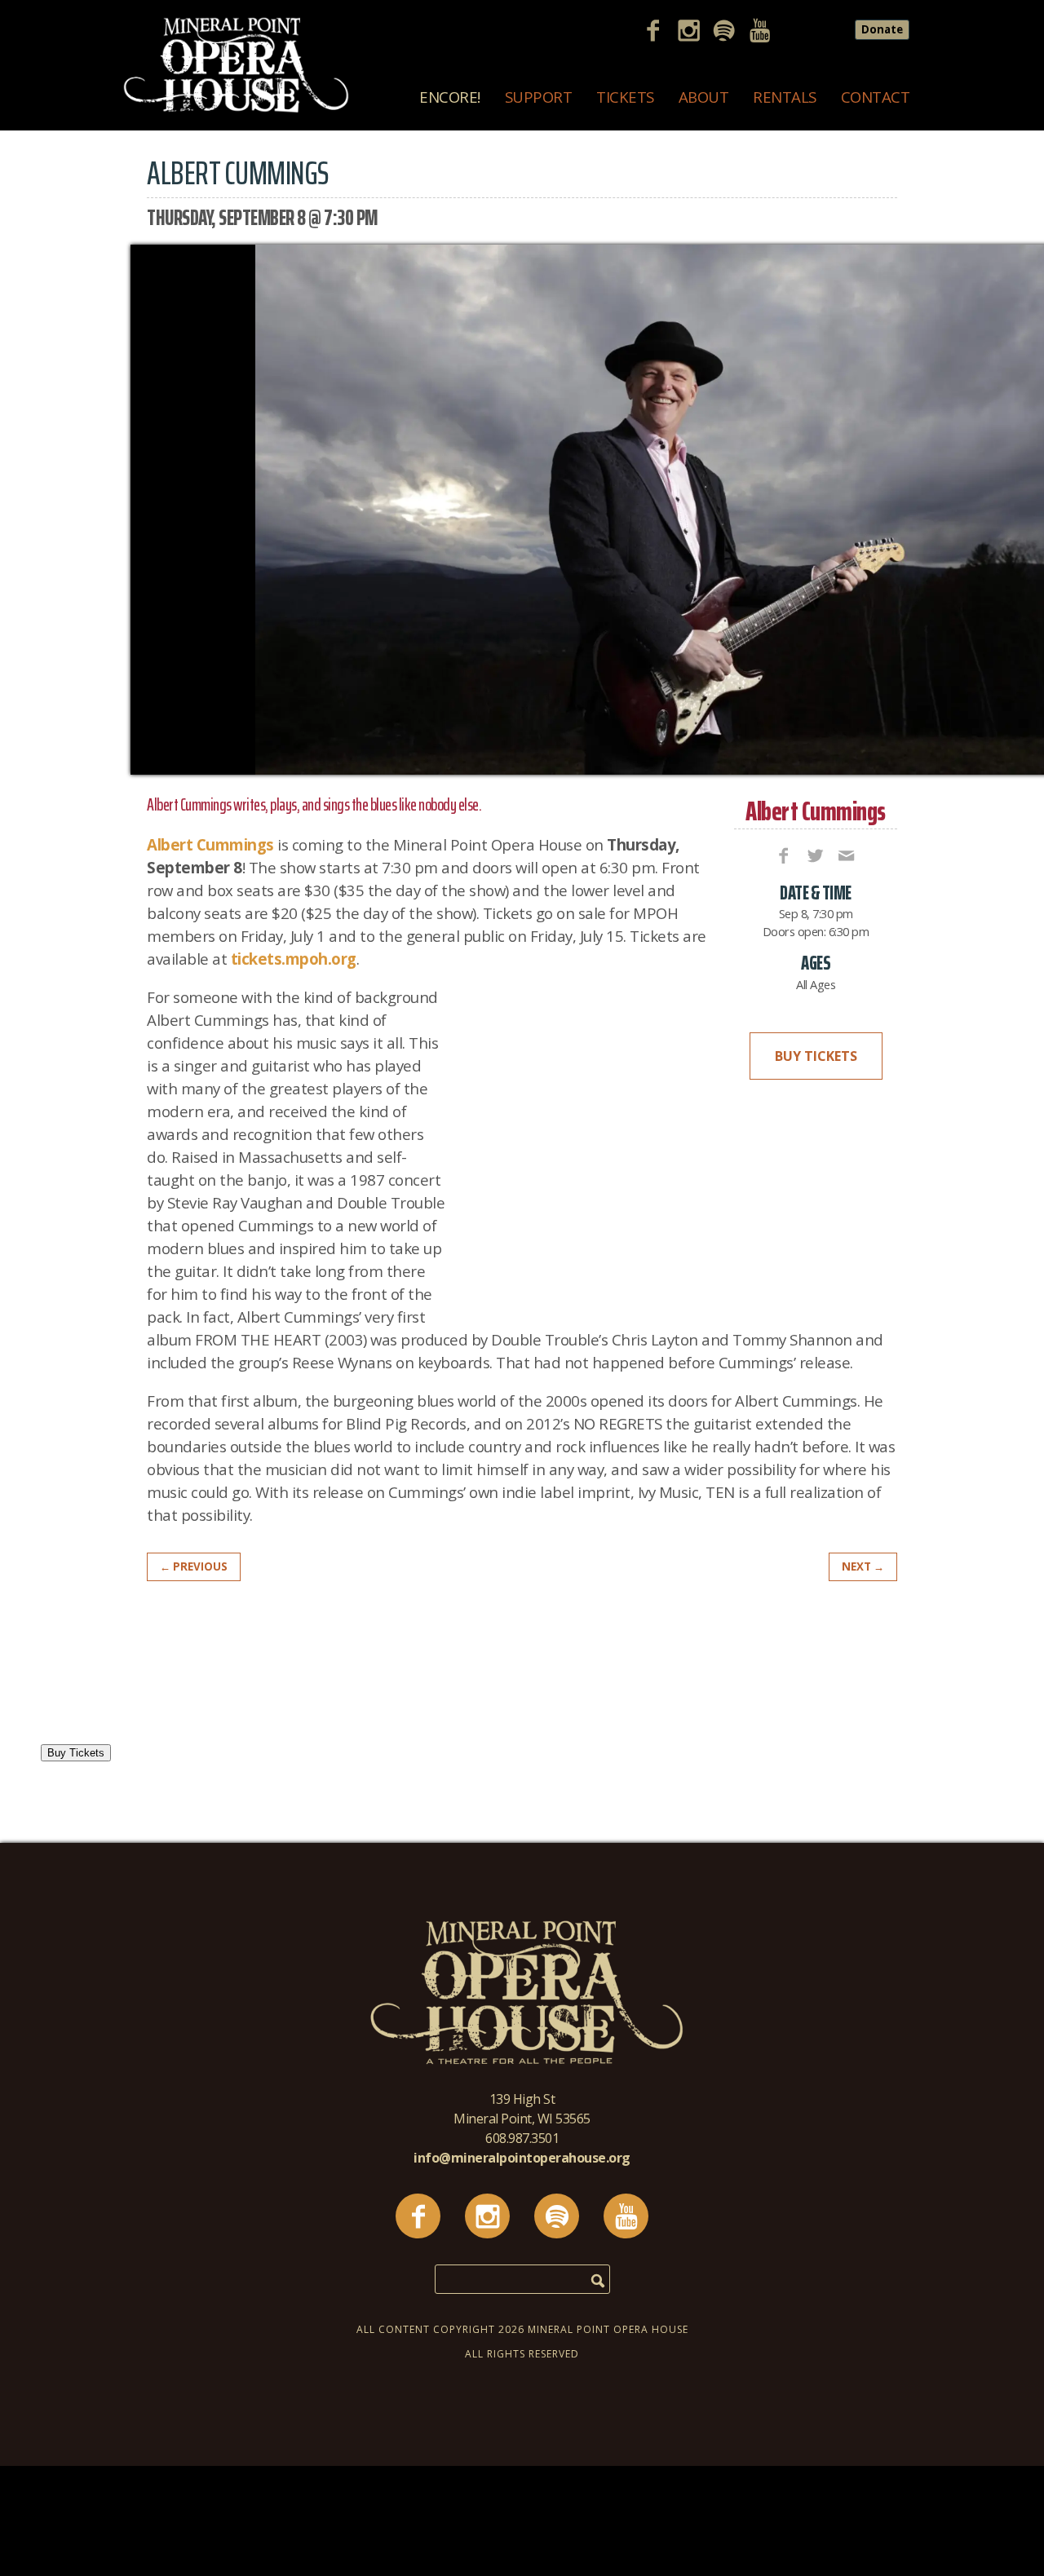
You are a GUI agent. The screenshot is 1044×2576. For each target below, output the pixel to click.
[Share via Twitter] (814, 855)
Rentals (785, 97)
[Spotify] (730, 33)
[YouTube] (766, 33)
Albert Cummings (816, 811)
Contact (876, 97)
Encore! (450, 97)
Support (539, 97)
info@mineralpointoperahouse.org (522, 2158)
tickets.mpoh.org (294, 959)
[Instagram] (695, 33)
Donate (882, 29)
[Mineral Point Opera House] (236, 109)
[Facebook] (659, 33)
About (704, 97)
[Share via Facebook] (782, 855)
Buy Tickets (816, 1056)
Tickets (625, 97)
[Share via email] (845, 855)
